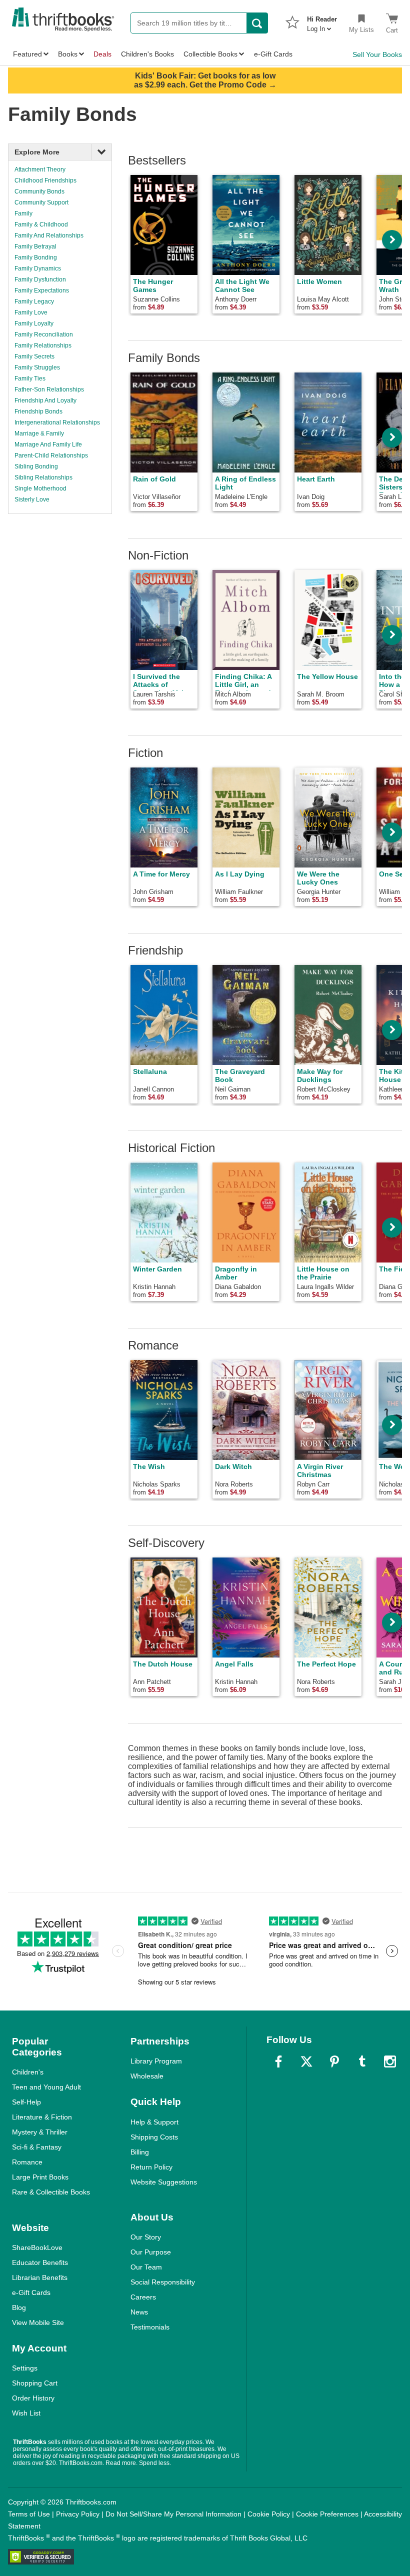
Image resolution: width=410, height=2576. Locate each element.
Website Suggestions (164, 2182)
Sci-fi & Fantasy (37, 2147)
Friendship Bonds (38, 411)
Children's (28, 2072)
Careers (143, 2297)
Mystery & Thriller (40, 2132)
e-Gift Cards (31, 2292)
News (139, 2312)
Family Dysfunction (40, 279)
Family (23, 213)
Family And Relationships (49, 235)
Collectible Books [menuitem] (210, 54)
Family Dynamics (38, 268)
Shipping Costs (154, 2137)
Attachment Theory (40, 169)
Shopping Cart (35, 2383)
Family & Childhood (41, 224)
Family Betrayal (35, 246)
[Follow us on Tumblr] (362, 2061)
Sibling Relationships (43, 477)
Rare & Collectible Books (51, 2192)
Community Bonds (39, 191)
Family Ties (30, 378)
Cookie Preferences (327, 2514)
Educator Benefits (40, 2262)
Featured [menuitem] (27, 54)
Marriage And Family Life (48, 444)
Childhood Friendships (45, 180)
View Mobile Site (38, 2322)
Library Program (156, 2061)
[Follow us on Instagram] (390, 2061)
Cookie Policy (269, 2514)
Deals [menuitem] (102, 54)
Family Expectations (42, 290)
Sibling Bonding (36, 466)
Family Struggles (37, 367)
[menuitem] (322, 21)
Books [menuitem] (68, 54)
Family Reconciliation (44, 334)
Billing (140, 2152)
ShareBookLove (37, 2247)
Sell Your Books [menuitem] (377, 54)
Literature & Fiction (42, 2117)
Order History (33, 2398)
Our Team (146, 2267)
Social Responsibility (163, 2282)
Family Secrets (34, 356)
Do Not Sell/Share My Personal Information (173, 2514)
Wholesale (147, 2076)
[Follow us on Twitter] (306, 2061)
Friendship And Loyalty (45, 400)
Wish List (26, 2413)
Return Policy (151, 2167)
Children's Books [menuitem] (147, 54)
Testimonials (150, 2327)
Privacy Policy (78, 2514)
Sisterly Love (32, 499)
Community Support (41, 202)
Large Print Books (40, 2177)
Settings (25, 2368)
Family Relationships (43, 345)
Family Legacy (34, 301)
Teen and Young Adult (46, 2087)
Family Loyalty (34, 323)
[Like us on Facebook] (278, 2061)
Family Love (31, 312)
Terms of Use (29, 2514)
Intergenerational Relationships (57, 422)
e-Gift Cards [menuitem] (273, 54)
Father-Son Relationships (49, 389)
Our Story (146, 2237)
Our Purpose (151, 2252)
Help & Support (154, 2122)
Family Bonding (36, 257)
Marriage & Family (39, 433)
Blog (19, 2307)
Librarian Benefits (40, 2277)
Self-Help (26, 2102)
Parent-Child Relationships (51, 455)
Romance (27, 2162)
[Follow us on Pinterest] (334, 2061)
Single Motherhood (40, 488)
